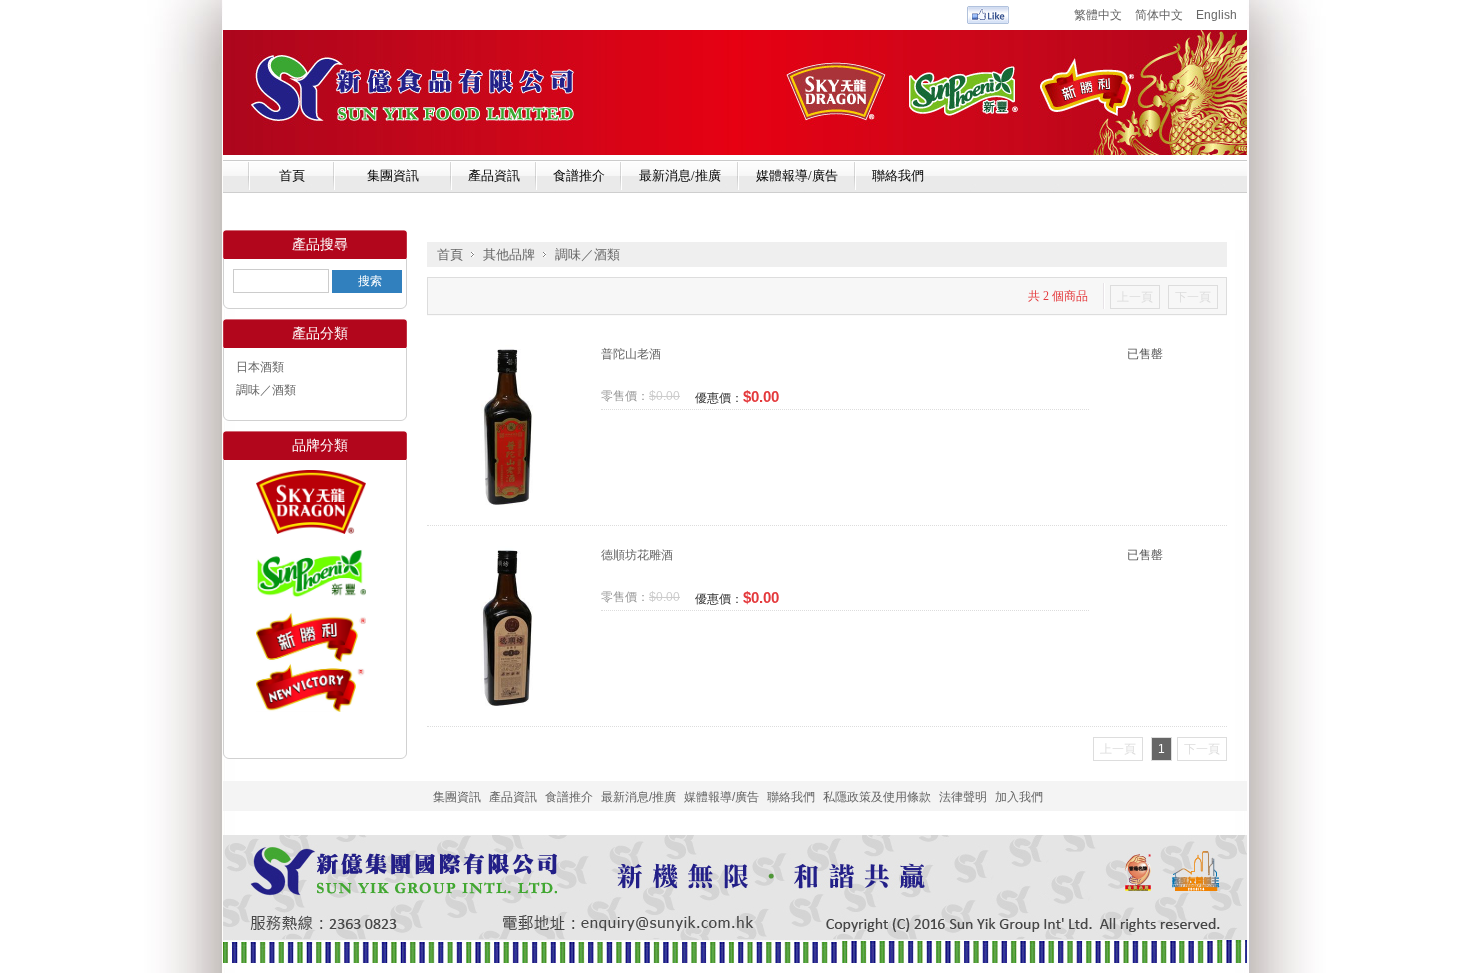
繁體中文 (1098, 15)
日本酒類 (260, 367)
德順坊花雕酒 (637, 555)
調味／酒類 (266, 390)
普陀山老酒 (631, 354)
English (1216, 15)
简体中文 (1159, 15)
